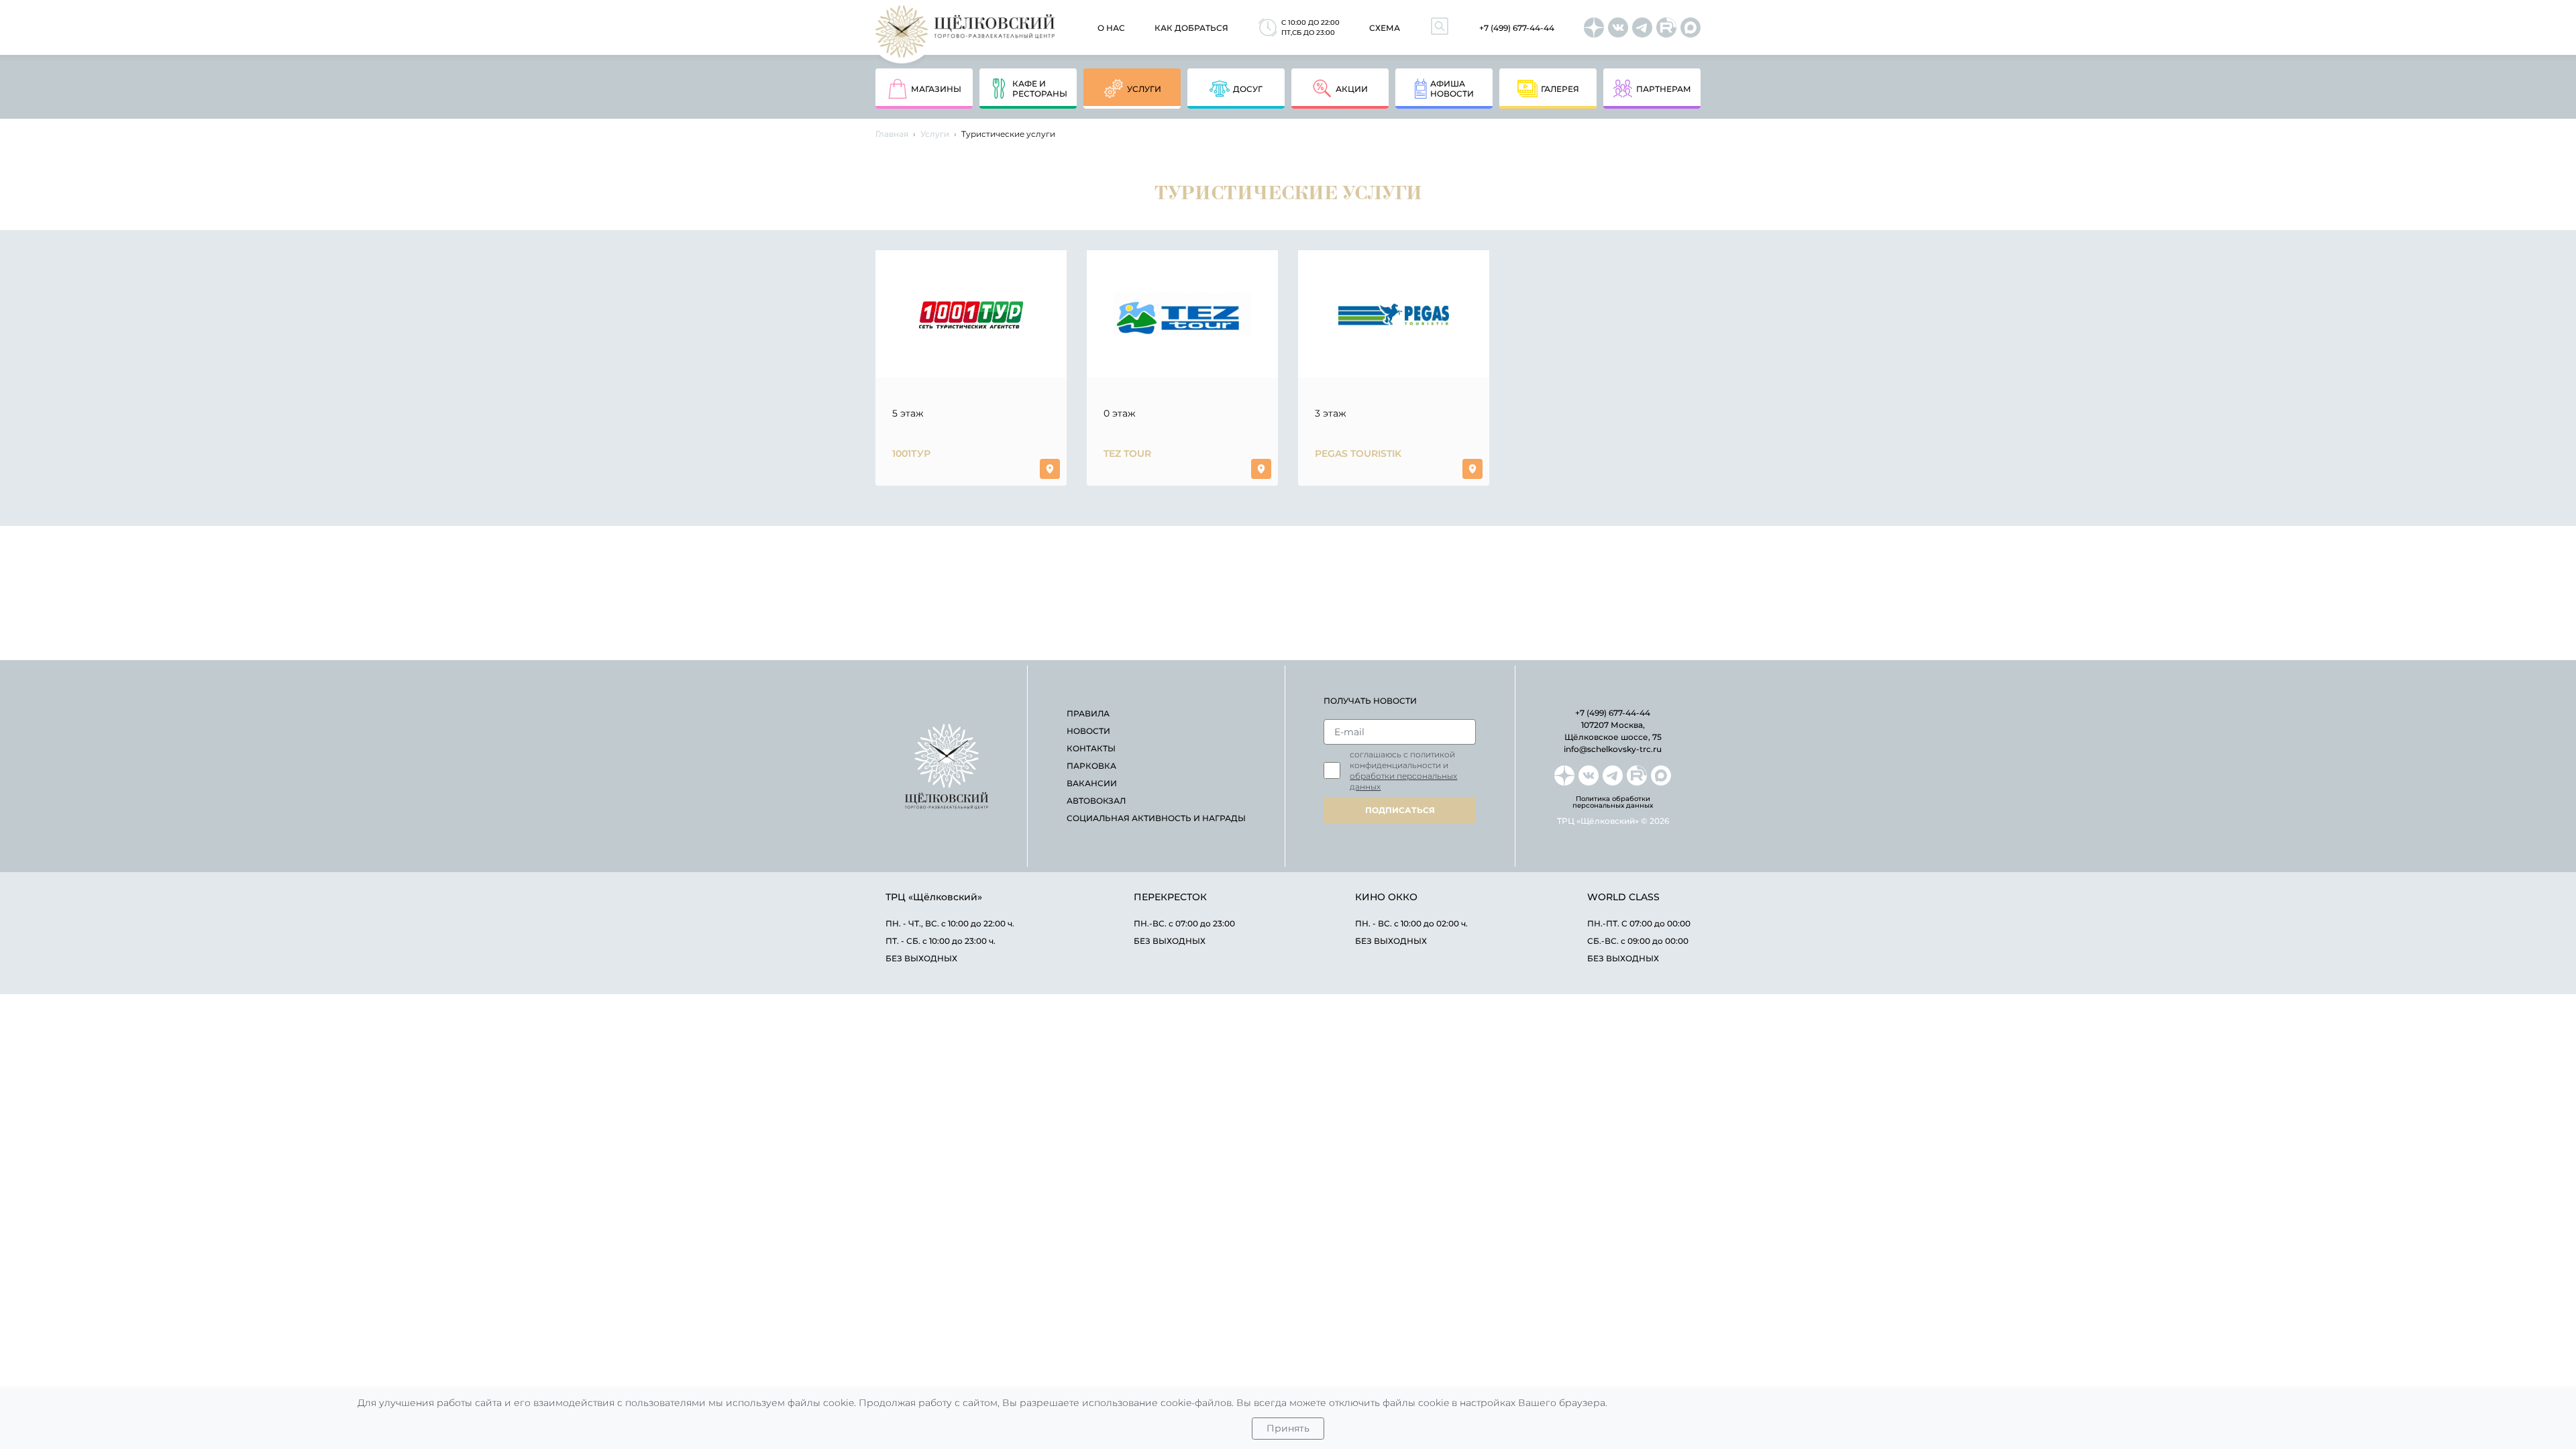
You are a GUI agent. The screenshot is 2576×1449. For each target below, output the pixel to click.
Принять (1288, 1428)
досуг (1248, 89)
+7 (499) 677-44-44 (1517, 28)
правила (1088, 713)
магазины (936, 89)
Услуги (935, 134)
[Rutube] (1666, 28)
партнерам (1664, 89)
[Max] (1690, 28)
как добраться (1191, 28)
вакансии (1092, 783)
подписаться (1400, 810)
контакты (1091, 748)
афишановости (1452, 89)
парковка (1091, 766)
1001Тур (911, 453)
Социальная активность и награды (1156, 818)
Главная (892, 134)
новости (1088, 731)
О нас (1111, 28)
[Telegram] (1642, 28)
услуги (1144, 89)
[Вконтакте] (1618, 28)
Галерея (1560, 89)
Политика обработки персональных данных (1613, 802)
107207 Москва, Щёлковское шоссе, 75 (1613, 731)
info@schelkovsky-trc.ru (1613, 749)
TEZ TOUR (1127, 453)
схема (1385, 28)
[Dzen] (1594, 28)
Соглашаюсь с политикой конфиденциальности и (1403, 770)
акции (1352, 89)
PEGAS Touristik (1358, 453)
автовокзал (1096, 801)
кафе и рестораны (1040, 89)
